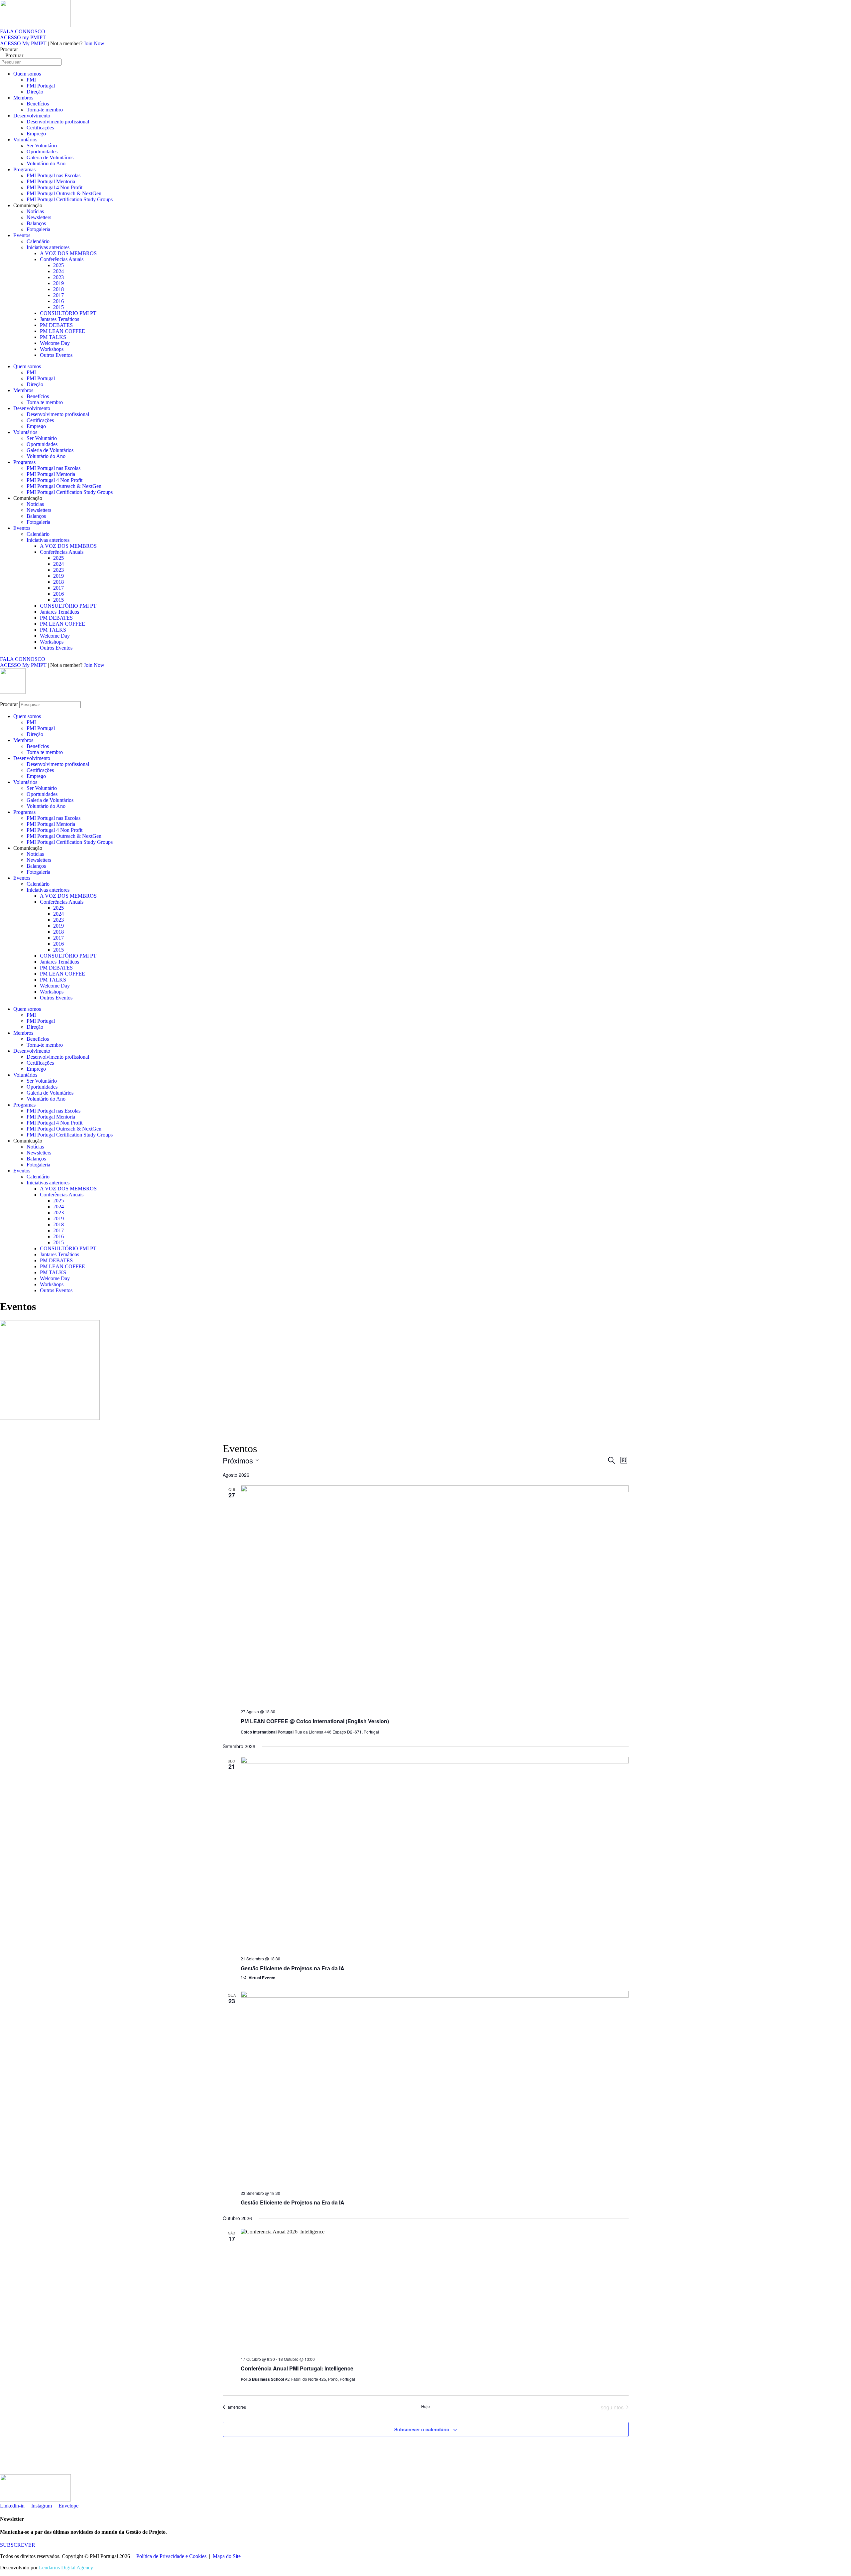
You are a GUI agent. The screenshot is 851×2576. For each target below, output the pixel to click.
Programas (24, 169)
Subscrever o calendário (422, 2429)
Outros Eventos (56, 355)
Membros (23, 98)
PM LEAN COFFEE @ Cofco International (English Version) (315, 1721)
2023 (59, 277)
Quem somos (27, 74)
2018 (59, 289)
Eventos (22, 235)
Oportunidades (42, 152)
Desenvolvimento (32, 116)
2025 (59, 265)
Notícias (35, 211)
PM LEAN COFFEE (62, 331)
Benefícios (38, 104)
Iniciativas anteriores (48, 247)
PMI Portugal (41, 86)
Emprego (36, 134)
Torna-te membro (45, 110)
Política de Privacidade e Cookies (171, 2556)
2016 (59, 301)
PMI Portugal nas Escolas (54, 175)
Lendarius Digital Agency (66, 2568)
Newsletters (39, 217)
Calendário (38, 241)
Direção (35, 92)
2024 (59, 271)
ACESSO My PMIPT (23, 43)
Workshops (52, 349)
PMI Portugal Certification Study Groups (70, 199)
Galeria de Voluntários (50, 157)
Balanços (36, 223)
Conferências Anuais (62, 259)
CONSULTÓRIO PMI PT (68, 313)
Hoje (425, 2406)
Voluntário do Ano (46, 163)
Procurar (9, 49)
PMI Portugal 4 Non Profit (55, 187)
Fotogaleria (38, 229)
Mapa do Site (227, 2556)
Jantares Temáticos (60, 319)
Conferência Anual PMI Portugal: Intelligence (297, 2368)
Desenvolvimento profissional (58, 122)
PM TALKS (53, 337)
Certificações (40, 128)
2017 (59, 295)
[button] (425, 698)
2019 (59, 283)
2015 (59, 307)
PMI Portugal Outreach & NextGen (64, 193)
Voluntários (25, 140)
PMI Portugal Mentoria (51, 181)
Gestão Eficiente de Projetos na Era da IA (293, 1968)
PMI (31, 80)
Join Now (94, 43)
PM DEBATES (56, 325)
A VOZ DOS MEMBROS (68, 253)
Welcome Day (55, 343)
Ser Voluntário (42, 146)
